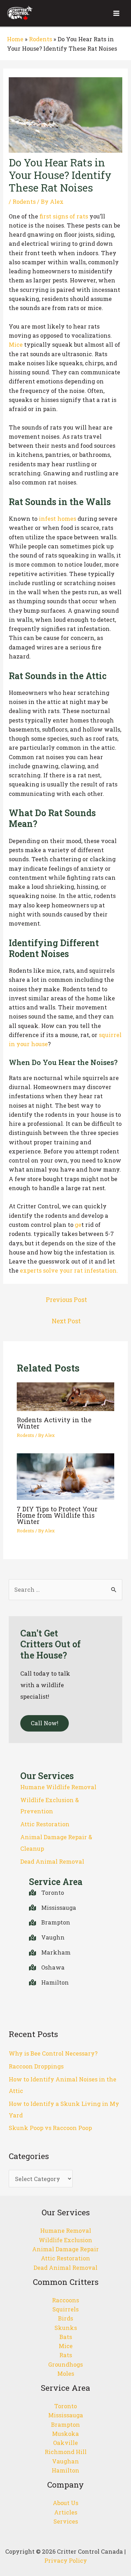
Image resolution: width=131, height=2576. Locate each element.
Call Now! (45, 1723)
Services (66, 2521)
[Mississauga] (53, 1908)
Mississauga (66, 2415)
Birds (65, 2318)
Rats (66, 2355)
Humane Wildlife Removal (58, 1787)
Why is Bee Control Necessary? (53, 2053)
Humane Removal (66, 2230)
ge (78, 1225)
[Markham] (50, 1953)
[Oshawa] (47, 1968)
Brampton (65, 2424)
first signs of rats (64, 216)
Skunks (66, 2328)
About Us (65, 2503)
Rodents (41, 39)
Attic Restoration (45, 1824)
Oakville (65, 2443)
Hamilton (65, 2470)
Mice (16, 344)
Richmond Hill (66, 2452)
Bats (66, 2337)
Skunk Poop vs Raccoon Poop (50, 2128)
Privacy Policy (66, 2560)
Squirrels (65, 2309)
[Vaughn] (47, 1938)
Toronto (65, 2406)
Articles (66, 2512)
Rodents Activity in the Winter (54, 1423)
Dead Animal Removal (52, 1861)
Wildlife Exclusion (65, 2240)
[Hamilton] (49, 1983)
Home (15, 39)
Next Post (66, 1321)
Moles (66, 2373)
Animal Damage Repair (65, 2249)
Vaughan (65, 2461)
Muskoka (65, 2434)
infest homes (57, 519)
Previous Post (66, 1300)
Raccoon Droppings (36, 2066)
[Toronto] (46, 1893)
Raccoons (65, 2300)
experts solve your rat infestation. (69, 1270)
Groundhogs (65, 2364)
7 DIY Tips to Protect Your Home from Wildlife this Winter (57, 1515)
